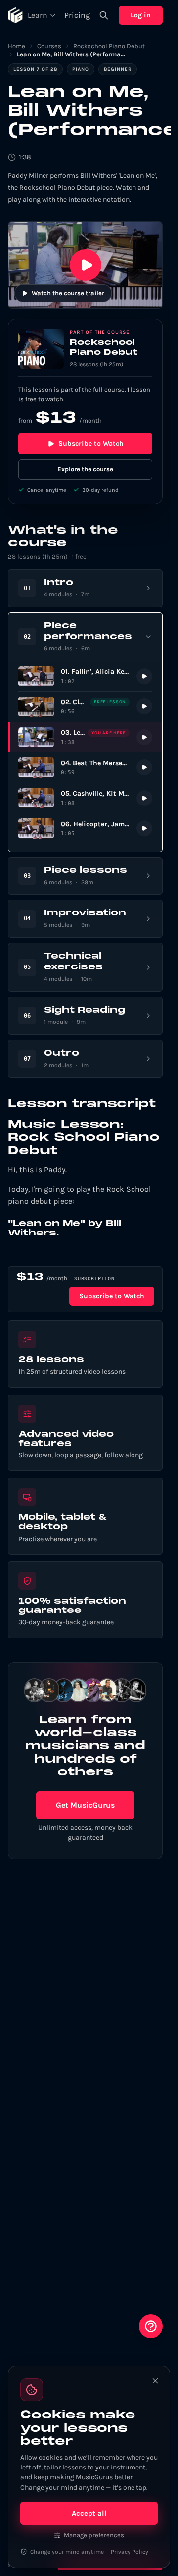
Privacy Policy (130, 2552)
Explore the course (85, 469)
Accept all (89, 2513)
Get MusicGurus (85, 1805)
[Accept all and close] (155, 2381)
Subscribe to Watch (91, 444)
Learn (38, 15)
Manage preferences (94, 2535)
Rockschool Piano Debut (109, 46)
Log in (141, 15)
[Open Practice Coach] (151, 2326)
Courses (49, 46)
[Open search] (104, 15)
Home (17, 46)
